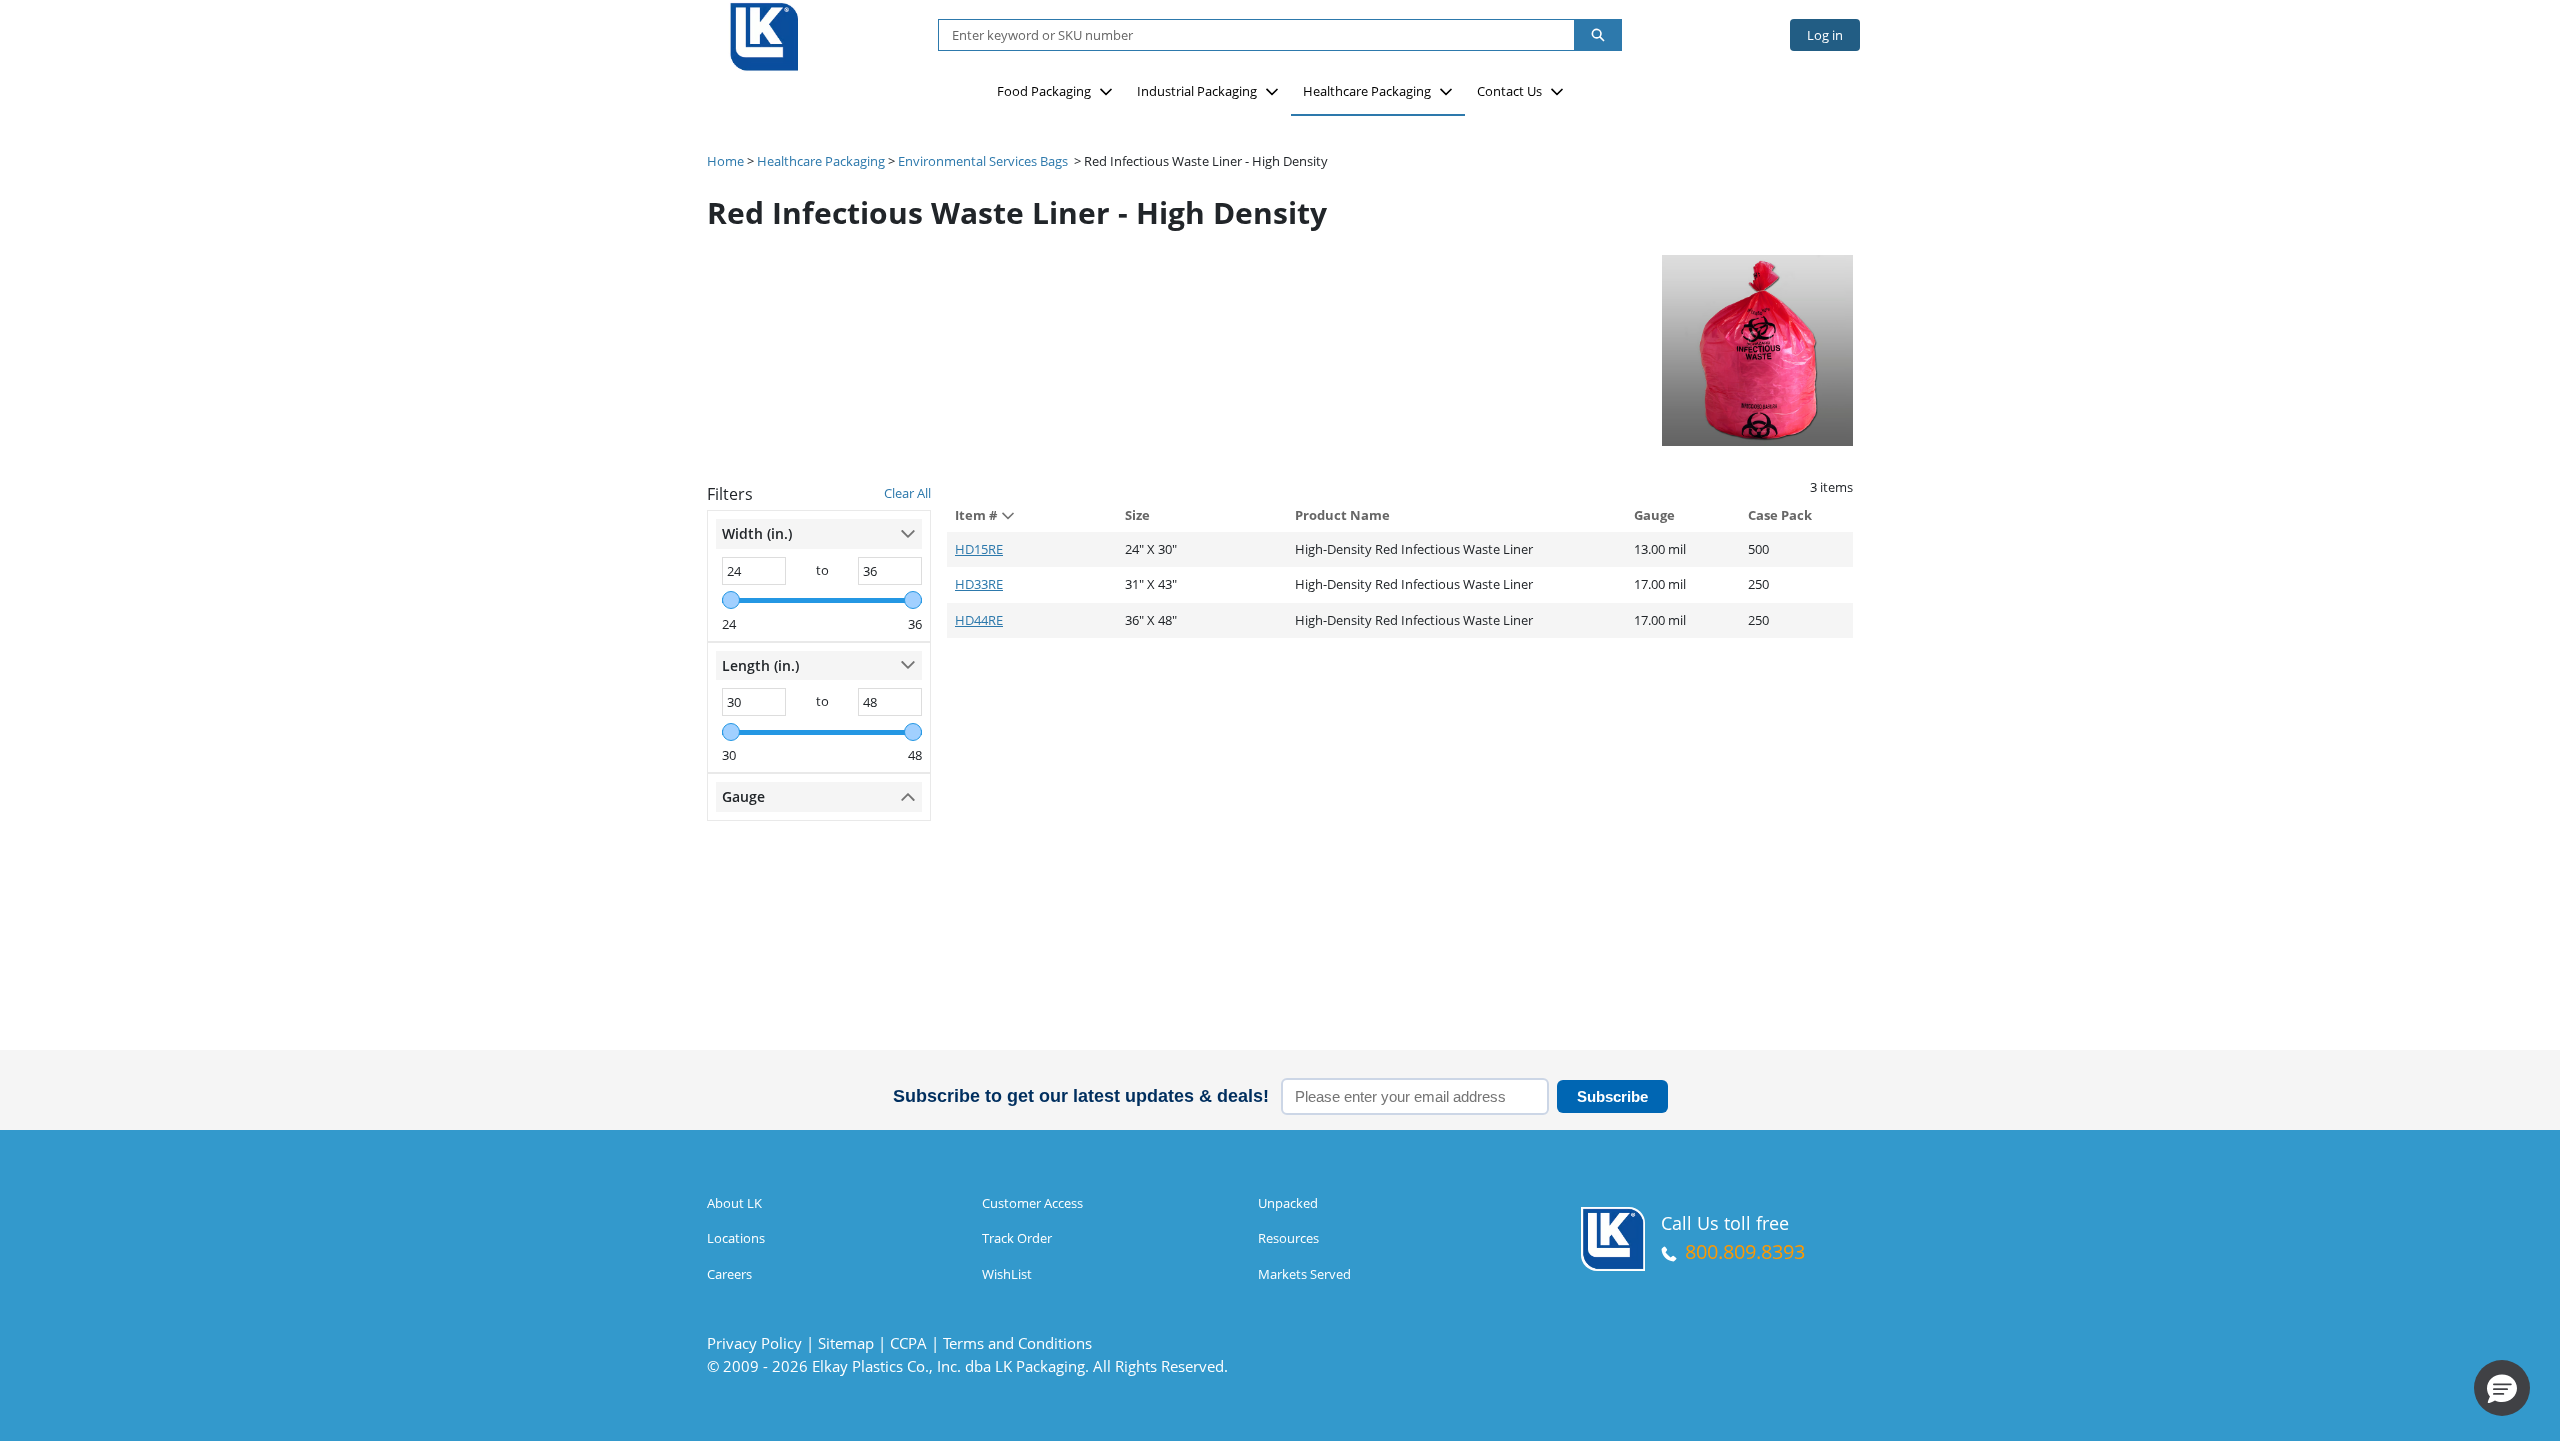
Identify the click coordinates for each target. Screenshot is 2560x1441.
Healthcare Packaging (1367, 91)
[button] (2502, 1388)
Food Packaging (1044, 91)
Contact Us (1509, 91)
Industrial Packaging (1197, 91)
